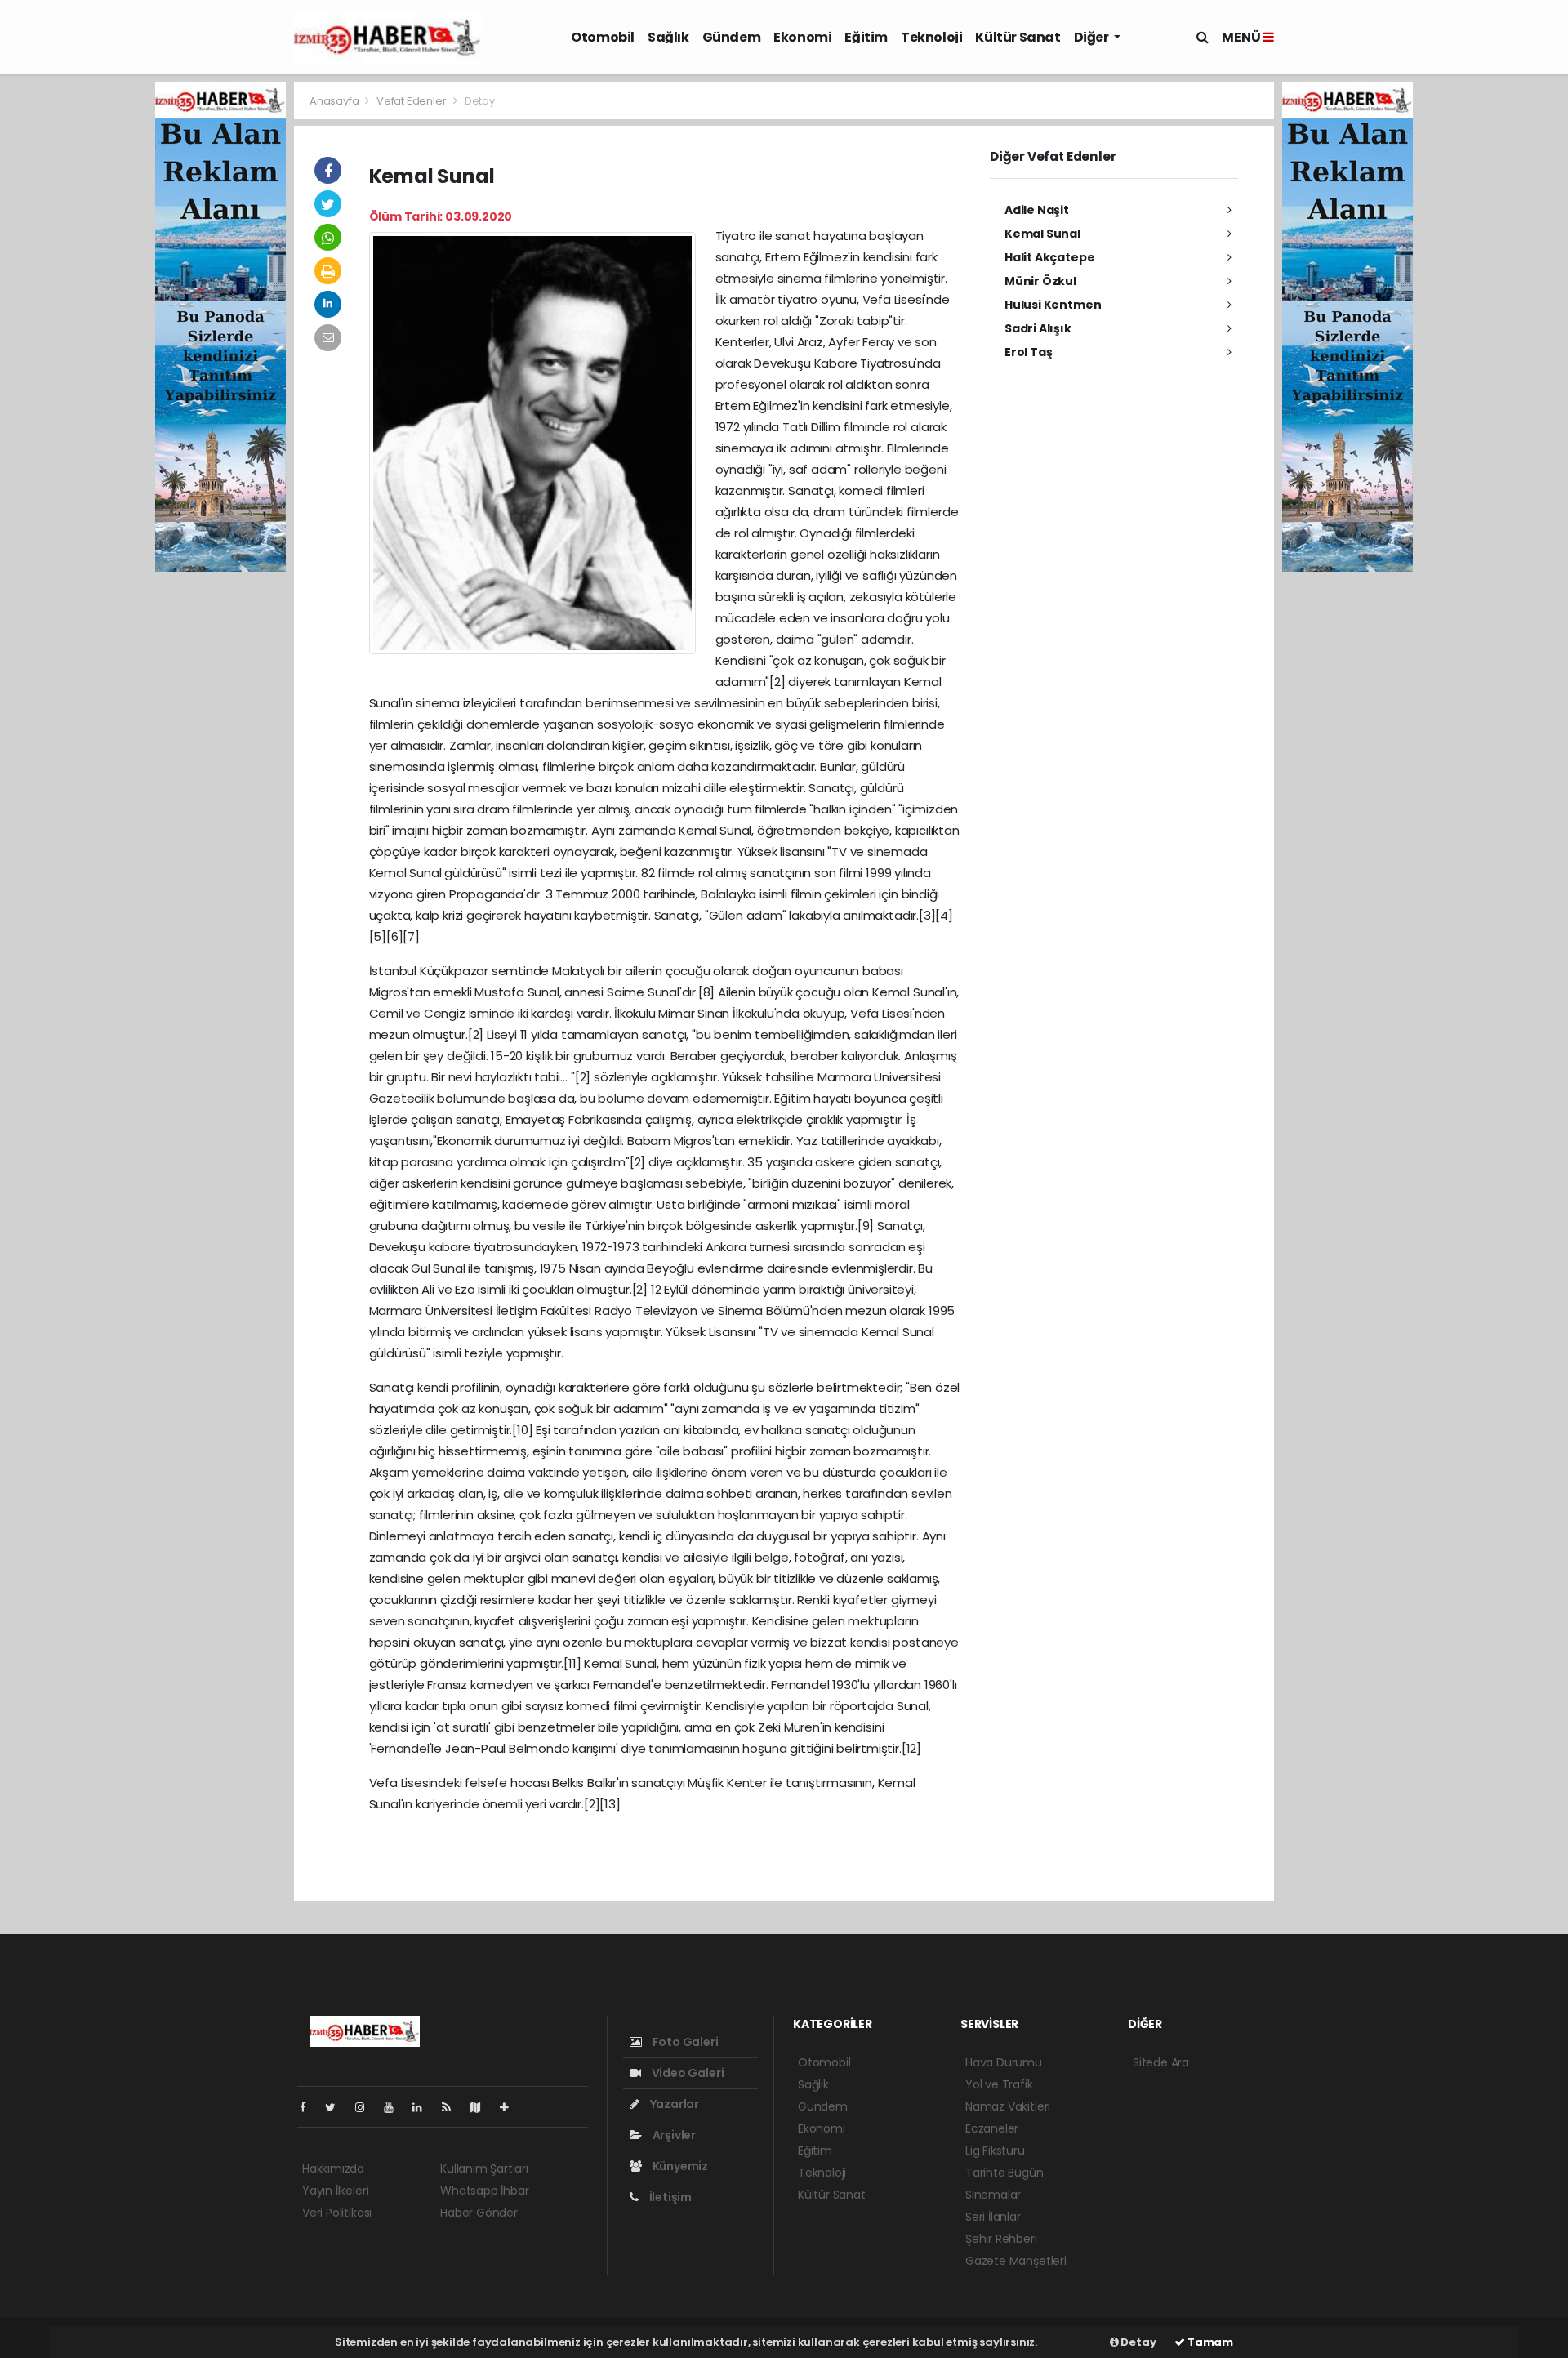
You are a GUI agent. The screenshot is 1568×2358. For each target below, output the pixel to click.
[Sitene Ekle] (511, 2107)
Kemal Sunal (1042, 234)
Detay (1138, 2342)
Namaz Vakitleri (1008, 2106)
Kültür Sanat (1018, 37)
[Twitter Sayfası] (337, 2107)
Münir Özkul (1040, 281)
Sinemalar (993, 2195)
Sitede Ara (1161, 2062)
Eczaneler (992, 2128)
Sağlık (668, 37)
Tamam (1209, 2342)
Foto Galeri (684, 2042)
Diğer (1093, 37)
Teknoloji (931, 37)
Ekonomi (802, 37)
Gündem (732, 37)
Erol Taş (1028, 352)
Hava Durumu (1004, 2062)
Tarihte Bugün (1004, 2173)
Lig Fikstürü (995, 2151)
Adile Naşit (1037, 210)
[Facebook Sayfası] (310, 2107)
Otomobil (603, 37)
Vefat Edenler (412, 101)
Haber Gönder (479, 2213)
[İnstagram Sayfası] (367, 2107)
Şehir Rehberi (1001, 2239)
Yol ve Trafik (999, 2084)
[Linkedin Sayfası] (424, 2107)
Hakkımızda (333, 2169)
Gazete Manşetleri (1016, 2261)
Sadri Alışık (1038, 328)
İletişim (669, 2197)
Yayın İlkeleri (335, 2191)
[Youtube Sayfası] (395, 2107)
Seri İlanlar (993, 2217)
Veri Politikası (337, 2213)
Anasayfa (335, 101)
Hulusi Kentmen (1053, 305)
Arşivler (673, 2135)
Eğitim (866, 37)
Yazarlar (673, 2104)
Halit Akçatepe (1049, 257)
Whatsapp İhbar (484, 2191)
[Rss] (453, 2107)
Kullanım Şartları (484, 2169)
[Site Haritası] (482, 2107)
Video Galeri (686, 2073)
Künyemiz (679, 2166)
